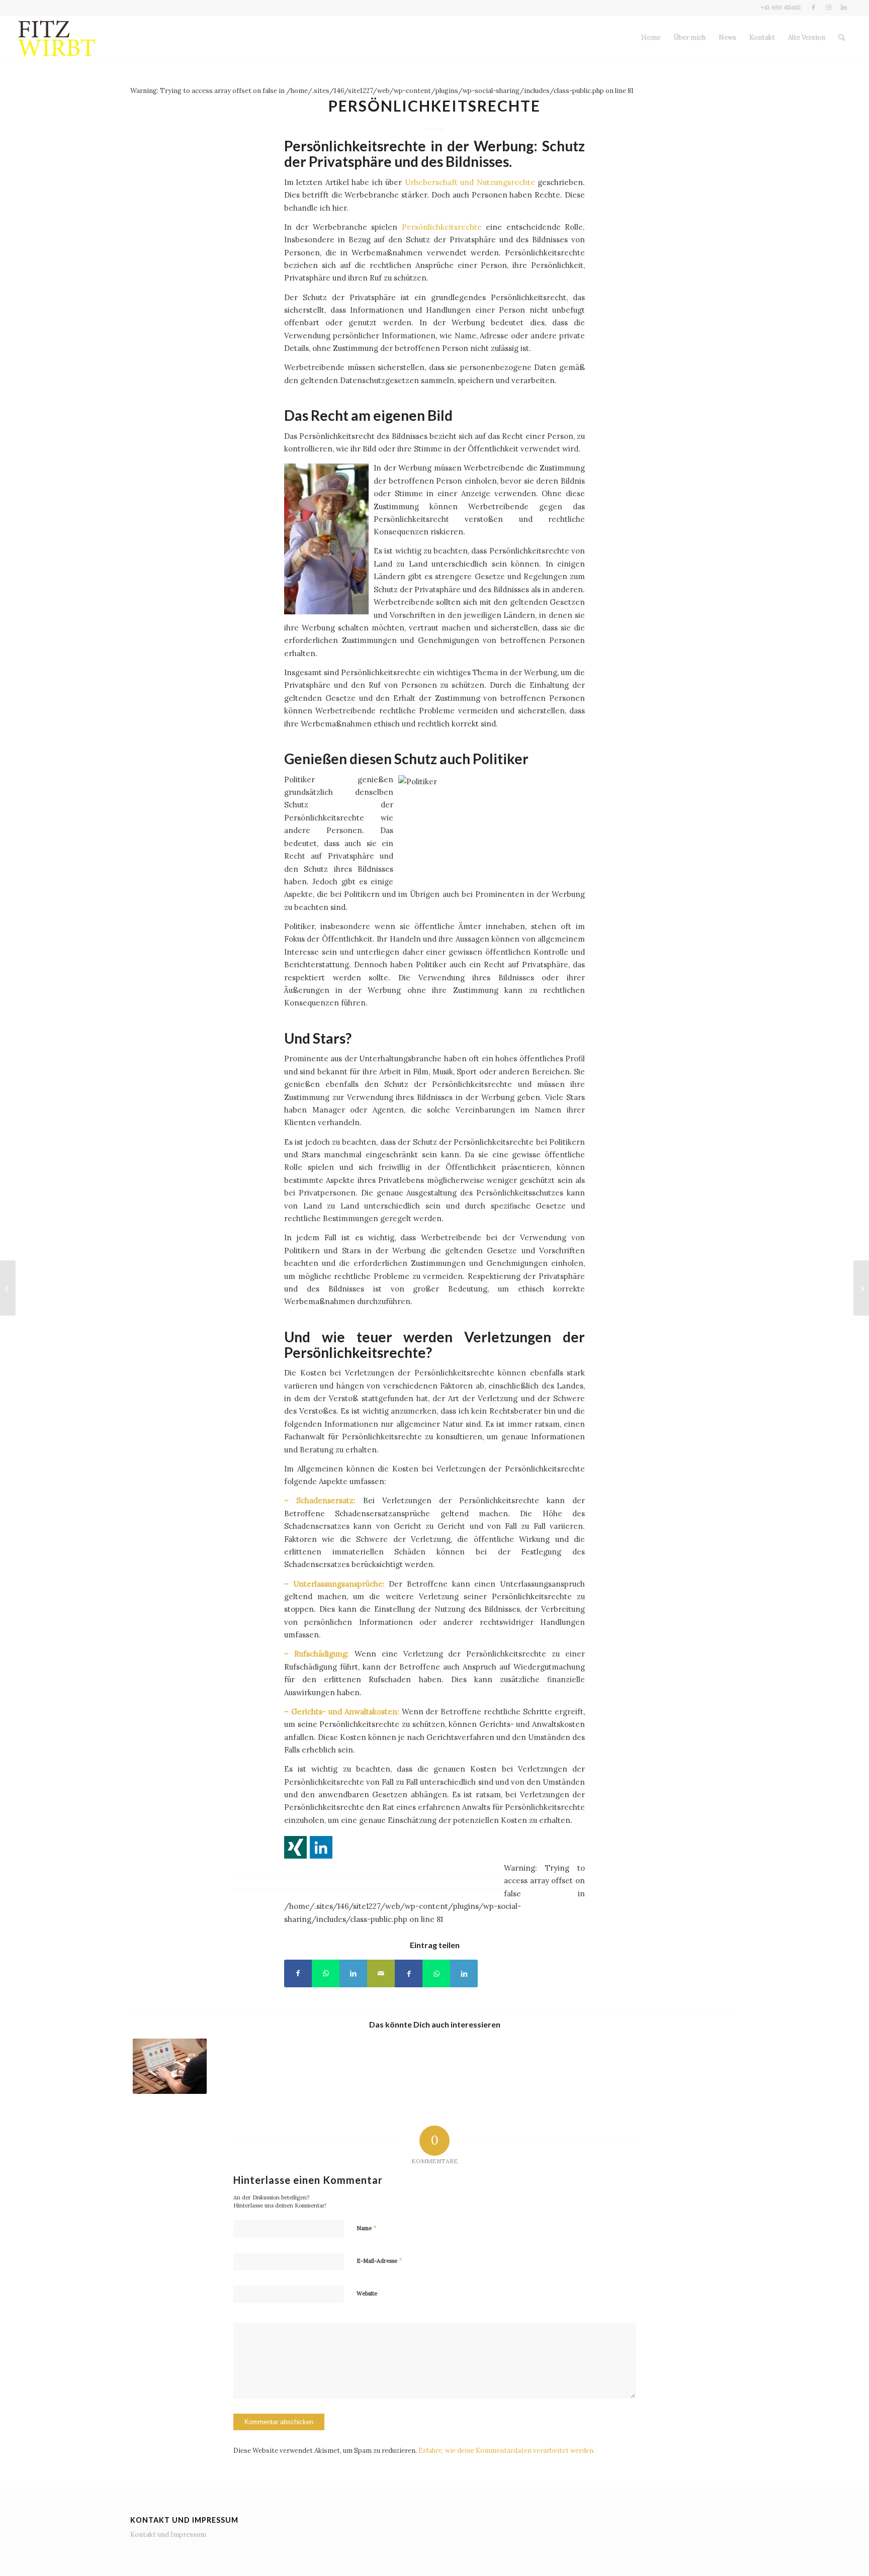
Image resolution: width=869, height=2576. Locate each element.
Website (367, 2293)
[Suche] (842, 38)
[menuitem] (651, 38)
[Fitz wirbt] (57, 38)
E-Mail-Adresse (379, 2261)
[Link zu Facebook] (813, 8)
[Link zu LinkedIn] (844, 8)
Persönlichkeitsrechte (442, 227)
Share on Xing (295, 1847)
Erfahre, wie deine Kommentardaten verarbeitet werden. (507, 2451)
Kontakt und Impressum (168, 2535)
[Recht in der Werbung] (8, 1288)
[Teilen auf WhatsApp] (326, 1973)
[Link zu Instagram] (829, 8)
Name (367, 2228)
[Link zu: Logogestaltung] (170, 2066)
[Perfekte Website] (861, 1288)
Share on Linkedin (321, 1847)
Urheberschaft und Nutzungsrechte (470, 182)
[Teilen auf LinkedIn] (353, 1973)
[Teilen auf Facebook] (298, 1973)
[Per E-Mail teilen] (381, 1973)
